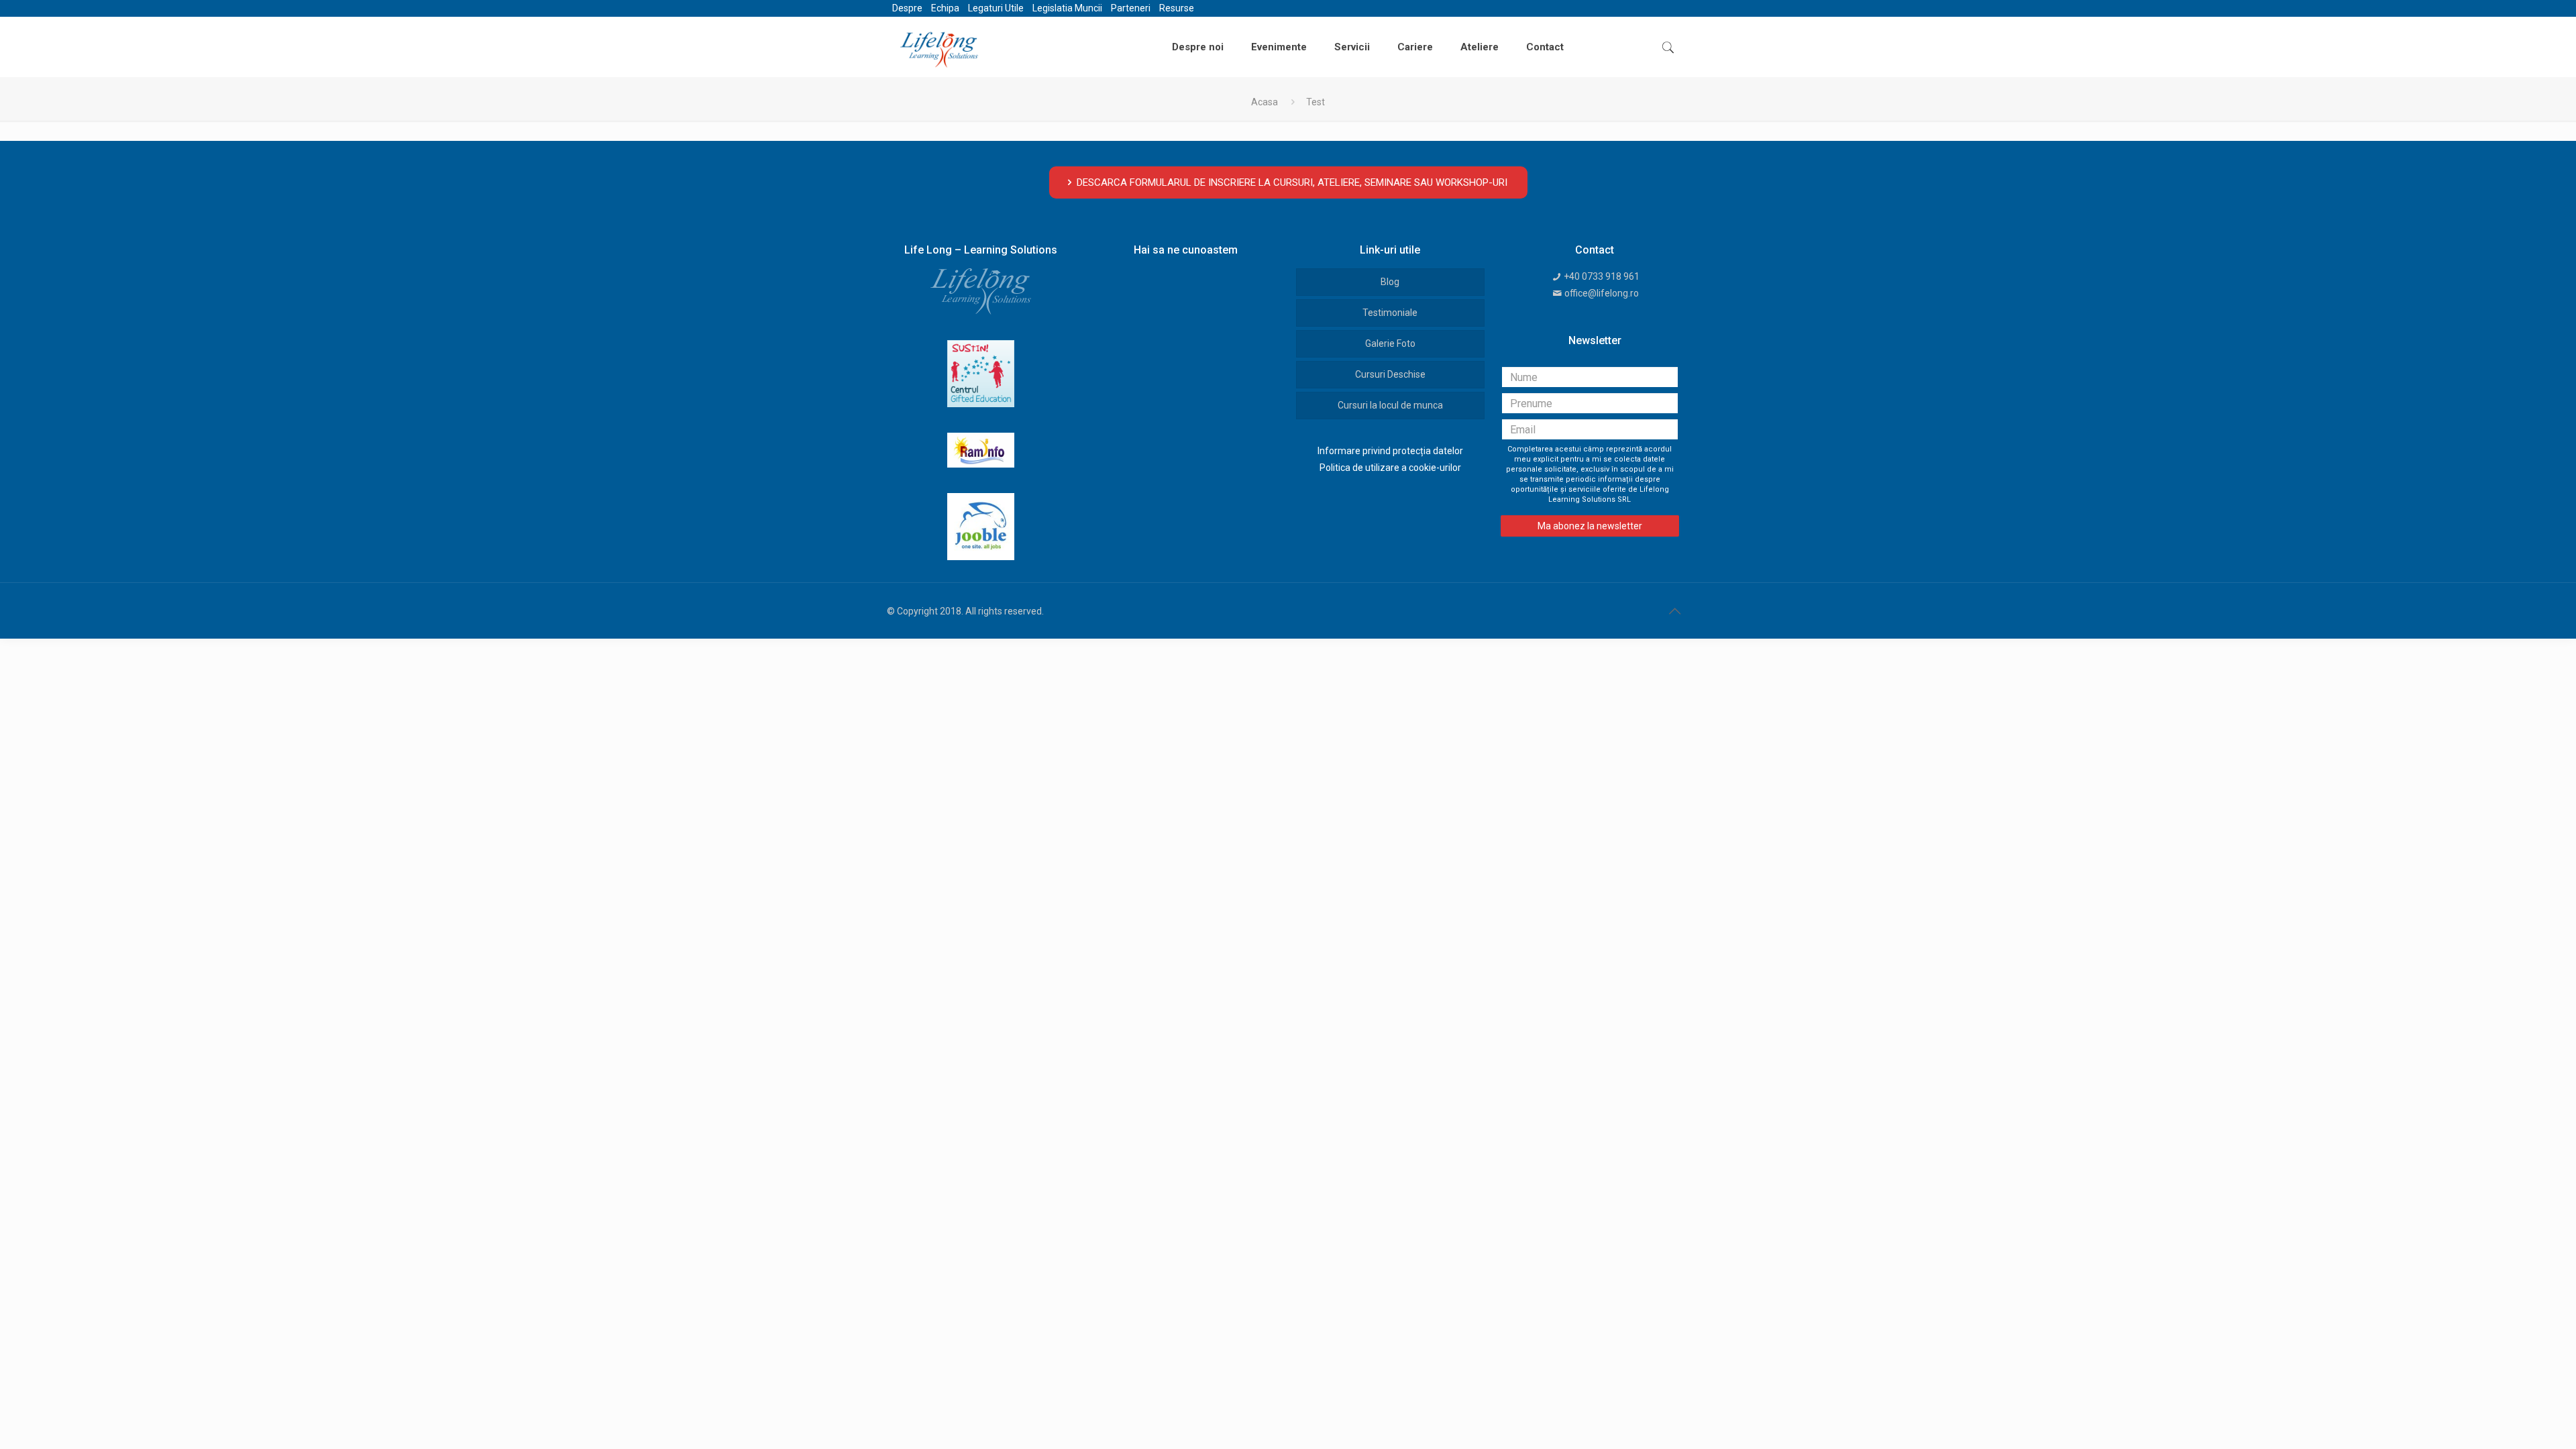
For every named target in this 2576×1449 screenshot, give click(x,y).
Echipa (945, 8)
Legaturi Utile (996, 8)
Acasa (1265, 102)
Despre (907, 8)
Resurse (1177, 8)
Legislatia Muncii (1067, 8)
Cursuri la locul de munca (1390, 405)
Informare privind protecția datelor (1390, 451)
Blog (1390, 282)
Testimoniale (1390, 313)
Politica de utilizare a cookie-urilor (1390, 468)
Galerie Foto (1390, 343)
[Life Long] (939, 47)
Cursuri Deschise (1390, 374)
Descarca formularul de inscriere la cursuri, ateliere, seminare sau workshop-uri (1292, 182)
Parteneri (1131, 8)
